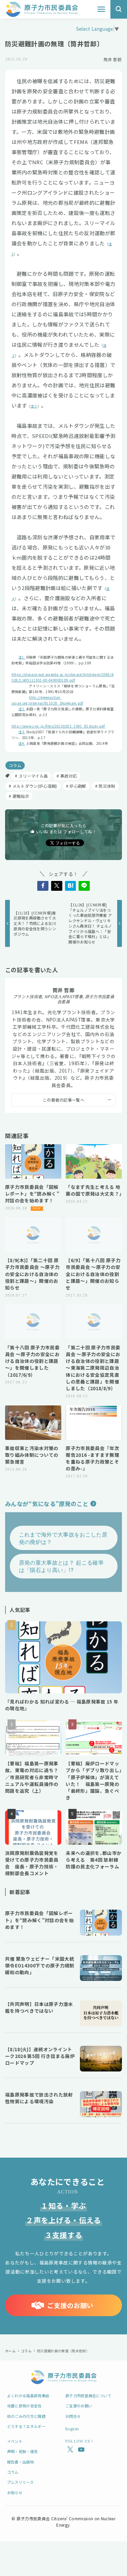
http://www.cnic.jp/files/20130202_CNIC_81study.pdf (58, 726)
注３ (34, 406)
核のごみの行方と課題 (26, 2416)
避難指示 (21, 796)
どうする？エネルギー (26, 2426)
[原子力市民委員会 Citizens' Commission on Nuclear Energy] (42, 9)
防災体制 (107, 786)
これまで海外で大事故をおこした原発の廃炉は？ (63, 1538)
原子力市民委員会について (88, 2396)
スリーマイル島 (33, 776)
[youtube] (80, 2450)
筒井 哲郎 (63, 990)
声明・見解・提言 (23, 2451)
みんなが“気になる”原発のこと (47, 1504)
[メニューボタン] (101, 9)
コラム (15, 765)
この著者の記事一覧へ (63, 1100)
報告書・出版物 (20, 2462)
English (72, 2429)
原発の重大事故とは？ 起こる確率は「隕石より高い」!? (61, 1566)
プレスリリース (20, 2482)
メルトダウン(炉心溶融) (35, 786)
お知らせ (15, 2493)
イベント (15, 2441)
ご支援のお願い (79, 2406)
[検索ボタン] (119, 9)
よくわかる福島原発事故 (28, 2396)
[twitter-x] (69, 2450)
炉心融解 (78, 786)
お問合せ (73, 2416)
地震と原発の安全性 (24, 2406)
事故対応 (69, 776)
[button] (43, 886)
